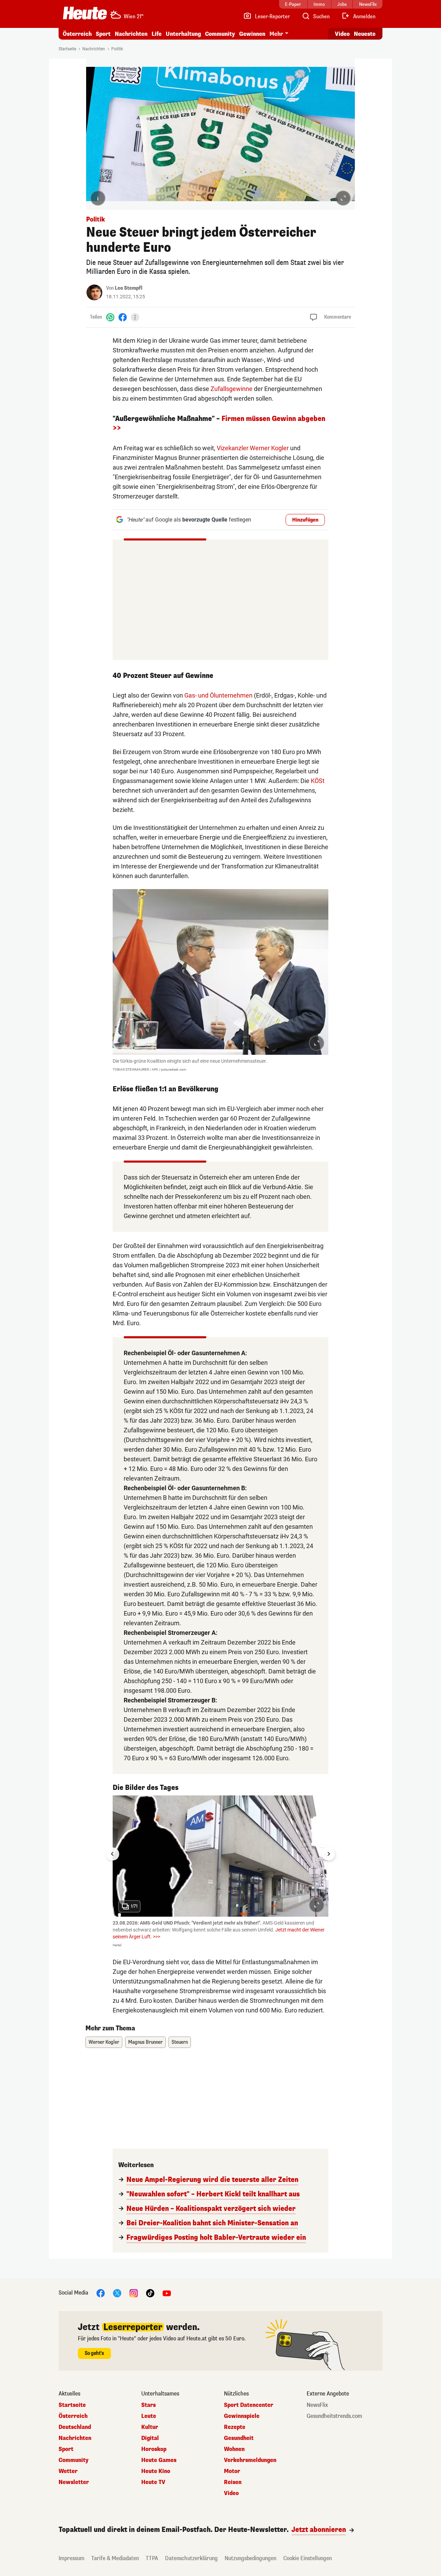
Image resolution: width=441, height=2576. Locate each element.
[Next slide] (328, 1854)
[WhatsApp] (110, 317)
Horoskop (154, 2449)
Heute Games (159, 2460)
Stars (148, 2405)
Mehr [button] (276, 34)
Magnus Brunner (145, 2042)
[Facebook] (123, 317)
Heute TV (153, 2482)
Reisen (233, 2482)
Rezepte (235, 2427)
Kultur (150, 2427)
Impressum (71, 2558)
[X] (117, 2293)
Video (342, 34)
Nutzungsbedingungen (250, 2558)
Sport (103, 34)
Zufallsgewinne (232, 389)
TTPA (152, 2558)
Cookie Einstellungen (307, 2558)
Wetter (68, 2471)
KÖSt (318, 781)
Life (157, 34)
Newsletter (74, 2482)
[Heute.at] (85, 13)
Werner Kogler (104, 2042)
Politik (117, 49)
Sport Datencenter (249, 2405)
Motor (232, 2471)
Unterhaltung (183, 34)
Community (220, 34)
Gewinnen (252, 34)
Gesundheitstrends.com (334, 2416)
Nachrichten (94, 49)
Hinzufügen (305, 520)
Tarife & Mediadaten (115, 2558)
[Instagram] (134, 2293)
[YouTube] (167, 2293)
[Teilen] (135, 317)
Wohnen (234, 2449)
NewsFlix (317, 2405)
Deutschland (75, 2427)
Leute (149, 2416)
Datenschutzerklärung (191, 2558)
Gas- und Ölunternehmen (218, 695)
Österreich (77, 34)
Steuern (180, 2042)
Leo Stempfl (129, 288)
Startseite (67, 49)
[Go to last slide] (113, 1854)
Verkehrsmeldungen (250, 2460)
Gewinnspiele (242, 2416)
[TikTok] (150, 2293)
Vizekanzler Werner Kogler (253, 448)
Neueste (365, 34)
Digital (150, 2438)
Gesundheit (239, 2438)
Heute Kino (156, 2471)
